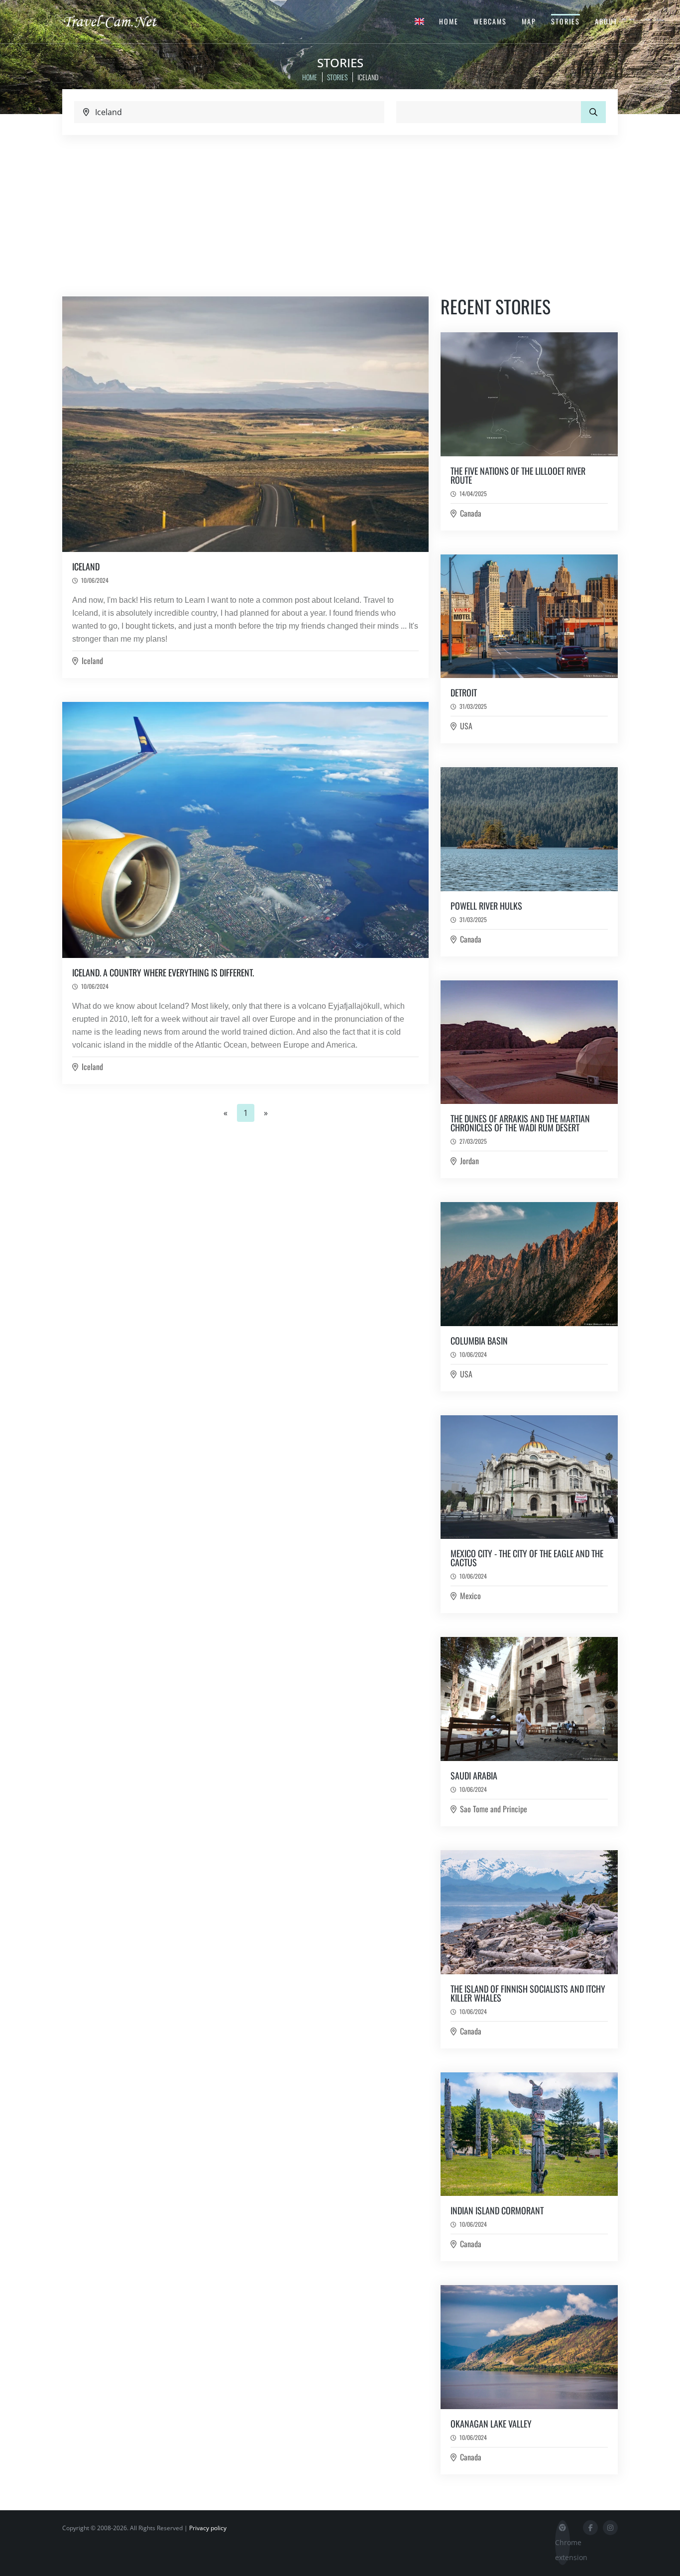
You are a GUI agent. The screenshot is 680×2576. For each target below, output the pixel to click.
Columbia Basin (479, 1341)
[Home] (118, 21)
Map (529, 21)
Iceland (86, 566)
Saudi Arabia (474, 1775)
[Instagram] (610, 2528)
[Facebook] (590, 2528)
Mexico (470, 1596)
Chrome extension (563, 2550)
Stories (566, 21)
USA (466, 726)
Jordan (469, 1161)
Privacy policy (208, 2528)
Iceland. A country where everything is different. (163, 972)
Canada (471, 513)
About (606, 21)
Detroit (464, 692)
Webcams (490, 21)
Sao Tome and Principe (494, 1809)
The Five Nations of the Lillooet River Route (518, 475)
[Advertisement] (340, 210)
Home (449, 21)
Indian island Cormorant (497, 2210)
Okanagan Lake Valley (491, 2424)
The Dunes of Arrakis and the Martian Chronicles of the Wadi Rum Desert (520, 1123)
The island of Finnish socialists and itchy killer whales (528, 1993)
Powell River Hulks (486, 906)
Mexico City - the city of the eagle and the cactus (527, 1558)
